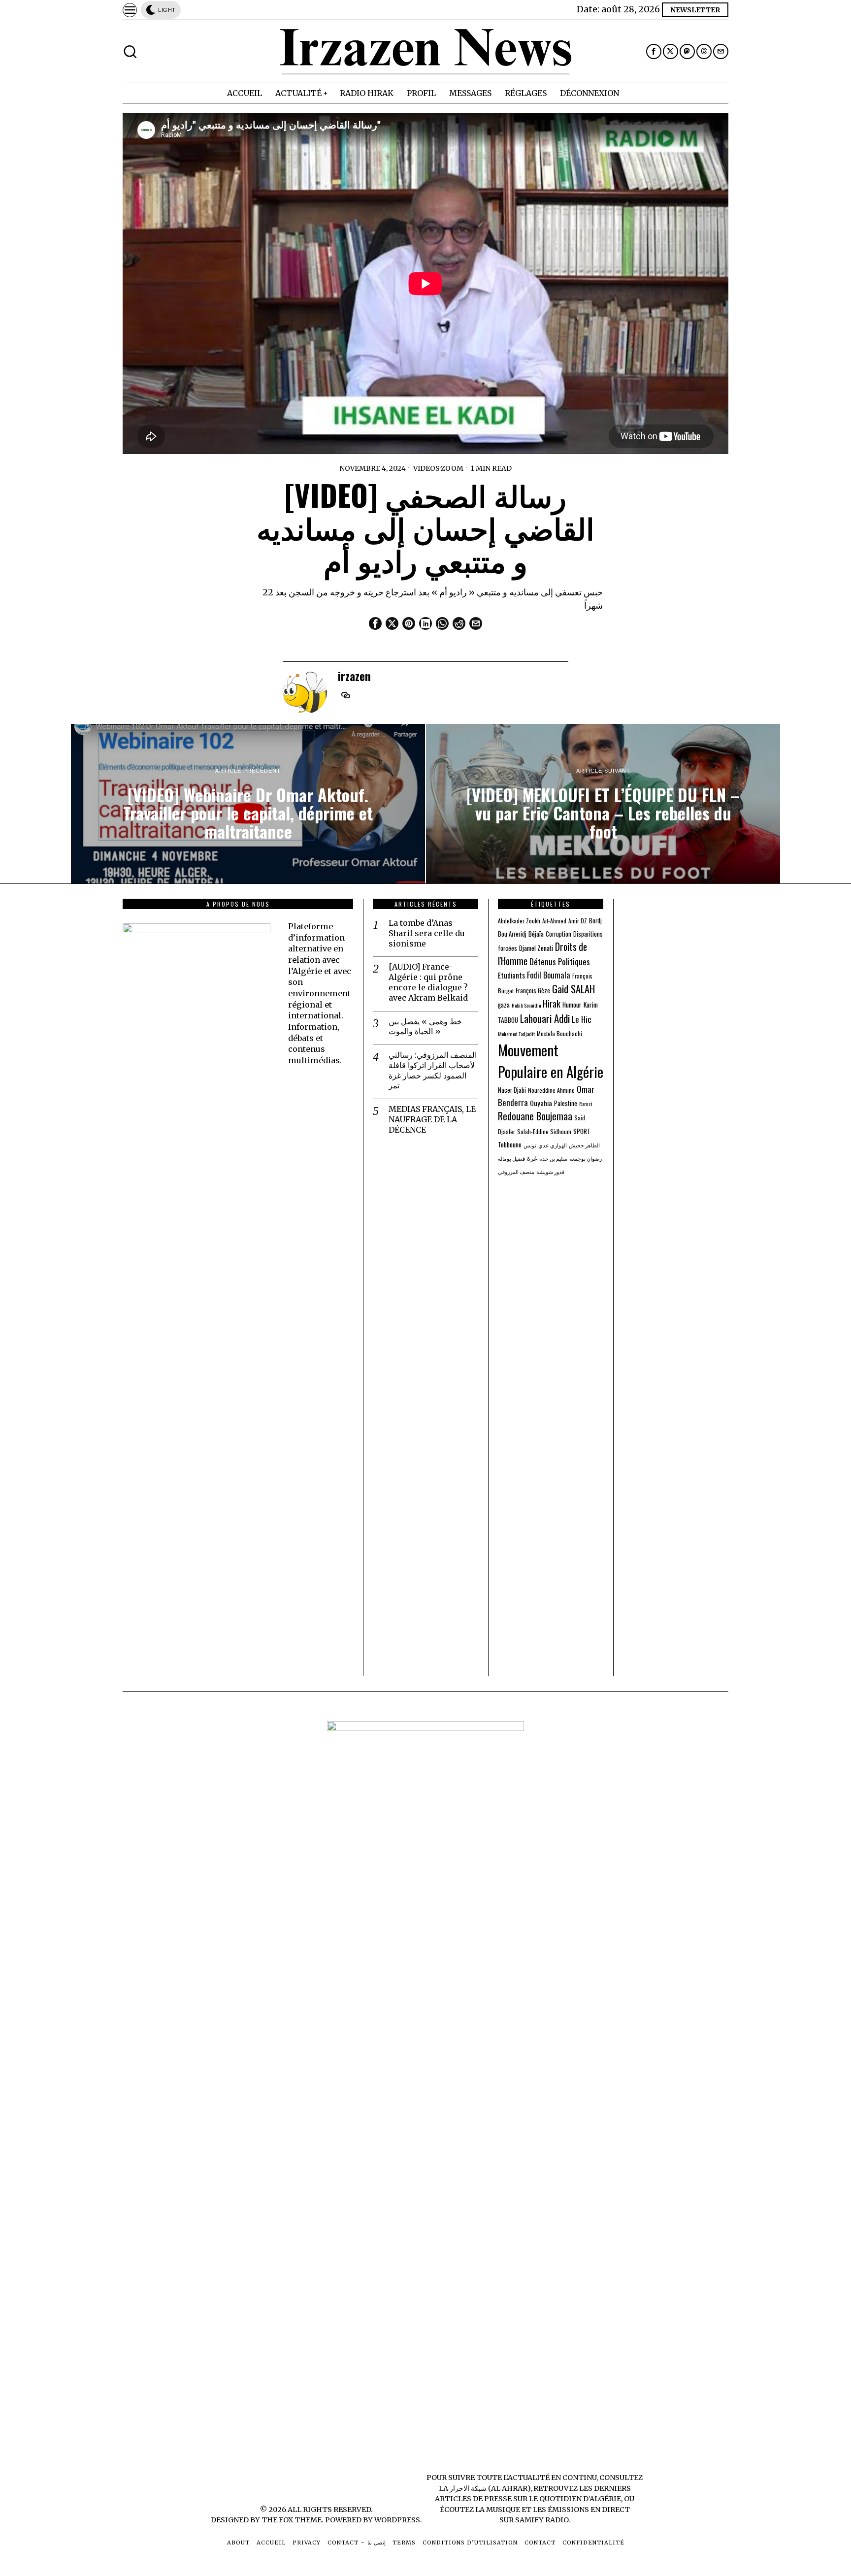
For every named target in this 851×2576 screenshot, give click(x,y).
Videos (426, 468)
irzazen (354, 676)
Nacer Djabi (512, 1090)
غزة (532, 1158)
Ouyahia (541, 1103)
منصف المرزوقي (516, 1172)
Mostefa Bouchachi (559, 1033)
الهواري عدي (553, 1145)
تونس (530, 1145)
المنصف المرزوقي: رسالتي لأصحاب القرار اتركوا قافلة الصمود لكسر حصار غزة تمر (433, 1070)
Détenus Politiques (560, 962)
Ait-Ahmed (554, 921)
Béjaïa (536, 934)
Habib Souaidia (526, 1005)
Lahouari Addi (545, 1018)
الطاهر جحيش (584, 1145)
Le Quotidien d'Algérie (575, 2499)
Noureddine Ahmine (551, 1090)
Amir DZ (578, 921)
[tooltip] (654, 51)
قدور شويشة (550, 1172)
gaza (504, 1005)
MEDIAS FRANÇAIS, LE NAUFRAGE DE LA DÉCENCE (432, 1119)
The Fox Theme (292, 2520)
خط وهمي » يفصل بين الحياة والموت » (425, 1027)
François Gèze (533, 991)
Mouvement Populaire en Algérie (551, 1060)
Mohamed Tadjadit (516, 1034)
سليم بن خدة (553, 1158)
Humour (572, 1005)
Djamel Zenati (536, 948)
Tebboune (510, 1144)
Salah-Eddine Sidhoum (544, 1131)
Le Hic (582, 1019)
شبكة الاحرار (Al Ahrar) (490, 2488)
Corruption (558, 934)
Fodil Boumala (549, 975)
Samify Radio (542, 2520)
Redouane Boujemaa (535, 1116)
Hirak (552, 1003)
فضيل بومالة (511, 1158)
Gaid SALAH (573, 989)
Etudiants (511, 975)
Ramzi (586, 1104)
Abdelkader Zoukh (519, 921)
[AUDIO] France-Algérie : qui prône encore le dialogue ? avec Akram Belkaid (428, 982)
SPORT (582, 1131)
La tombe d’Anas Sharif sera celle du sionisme (427, 933)
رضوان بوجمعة (586, 1158)
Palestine (566, 1103)
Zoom (452, 468)
